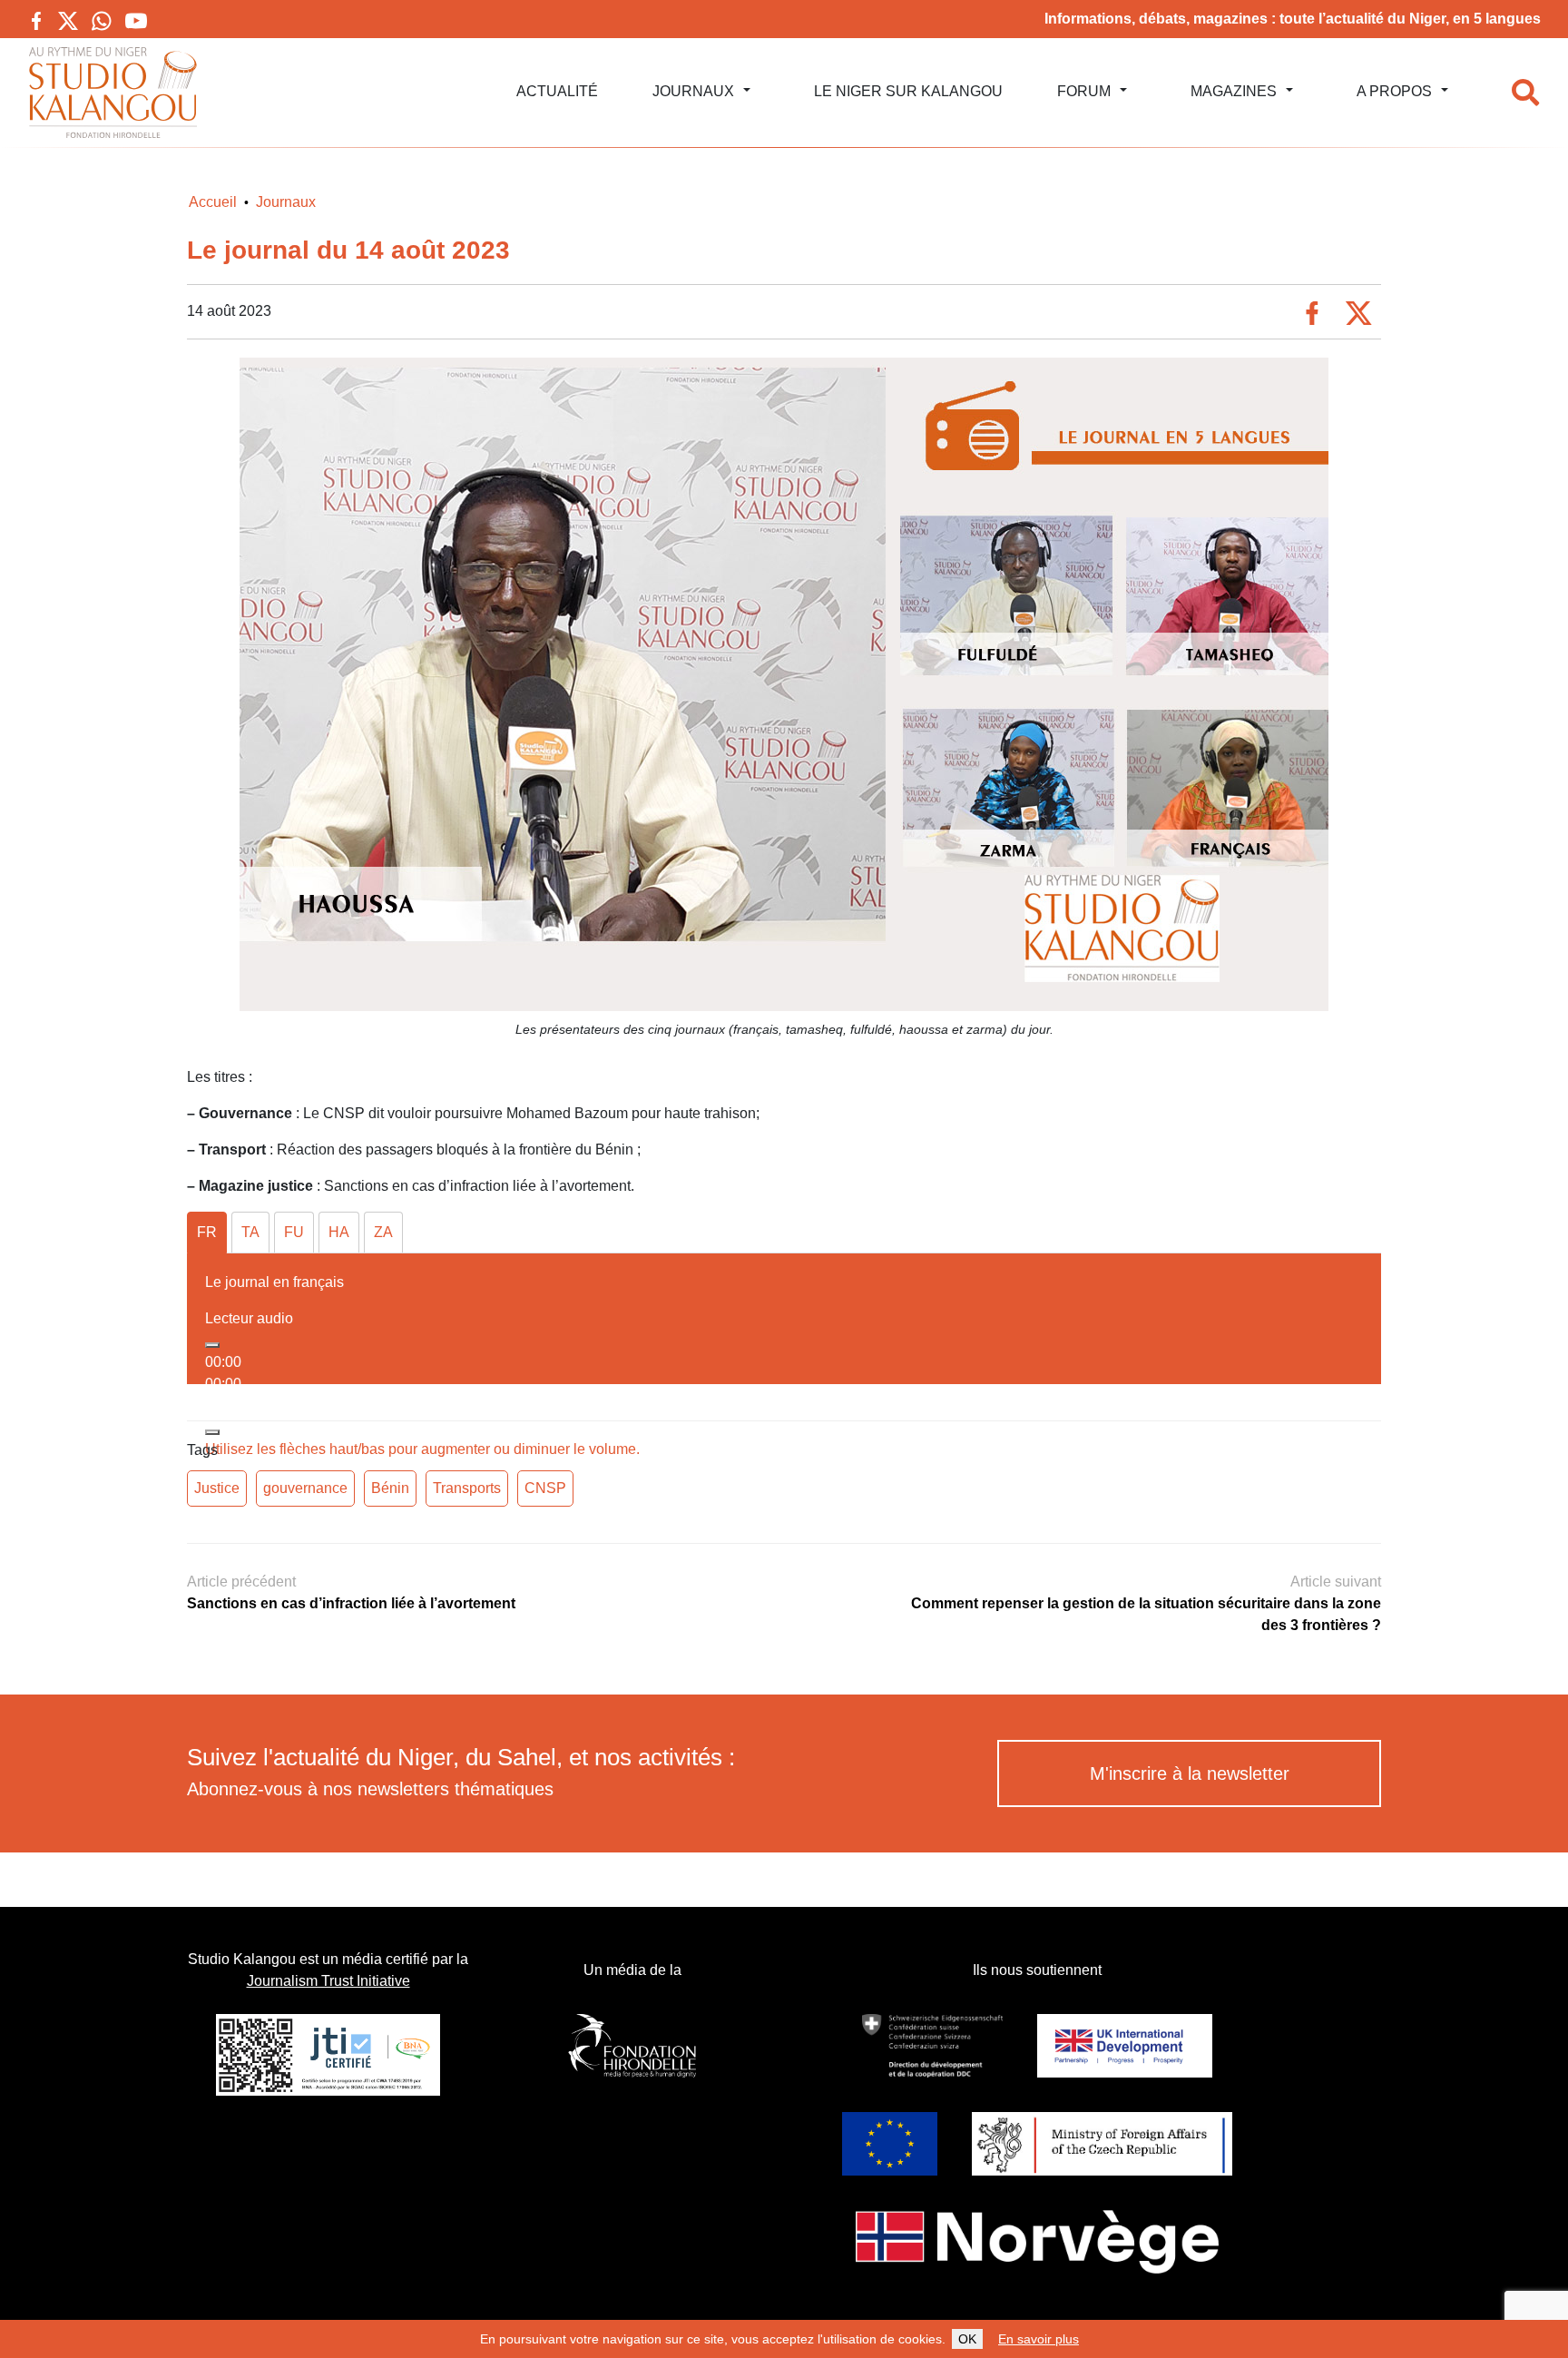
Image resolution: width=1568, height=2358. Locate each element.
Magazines (1234, 91)
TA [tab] (250, 1232)
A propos (1394, 91)
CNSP (545, 1488)
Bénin (390, 1488)
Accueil (213, 202)
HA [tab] (339, 1232)
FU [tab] (294, 1232)
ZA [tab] (383, 1232)
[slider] (422, 1449)
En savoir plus (1039, 2339)
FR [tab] (207, 1232)
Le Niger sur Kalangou (908, 91)
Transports (467, 1488)
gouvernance (305, 1488)
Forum (1084, 91)
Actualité (557, 91)
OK (967, 2339)
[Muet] (212, 1432)
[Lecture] (212, 1345)
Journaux (693, 91)
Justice (217, 1488)
